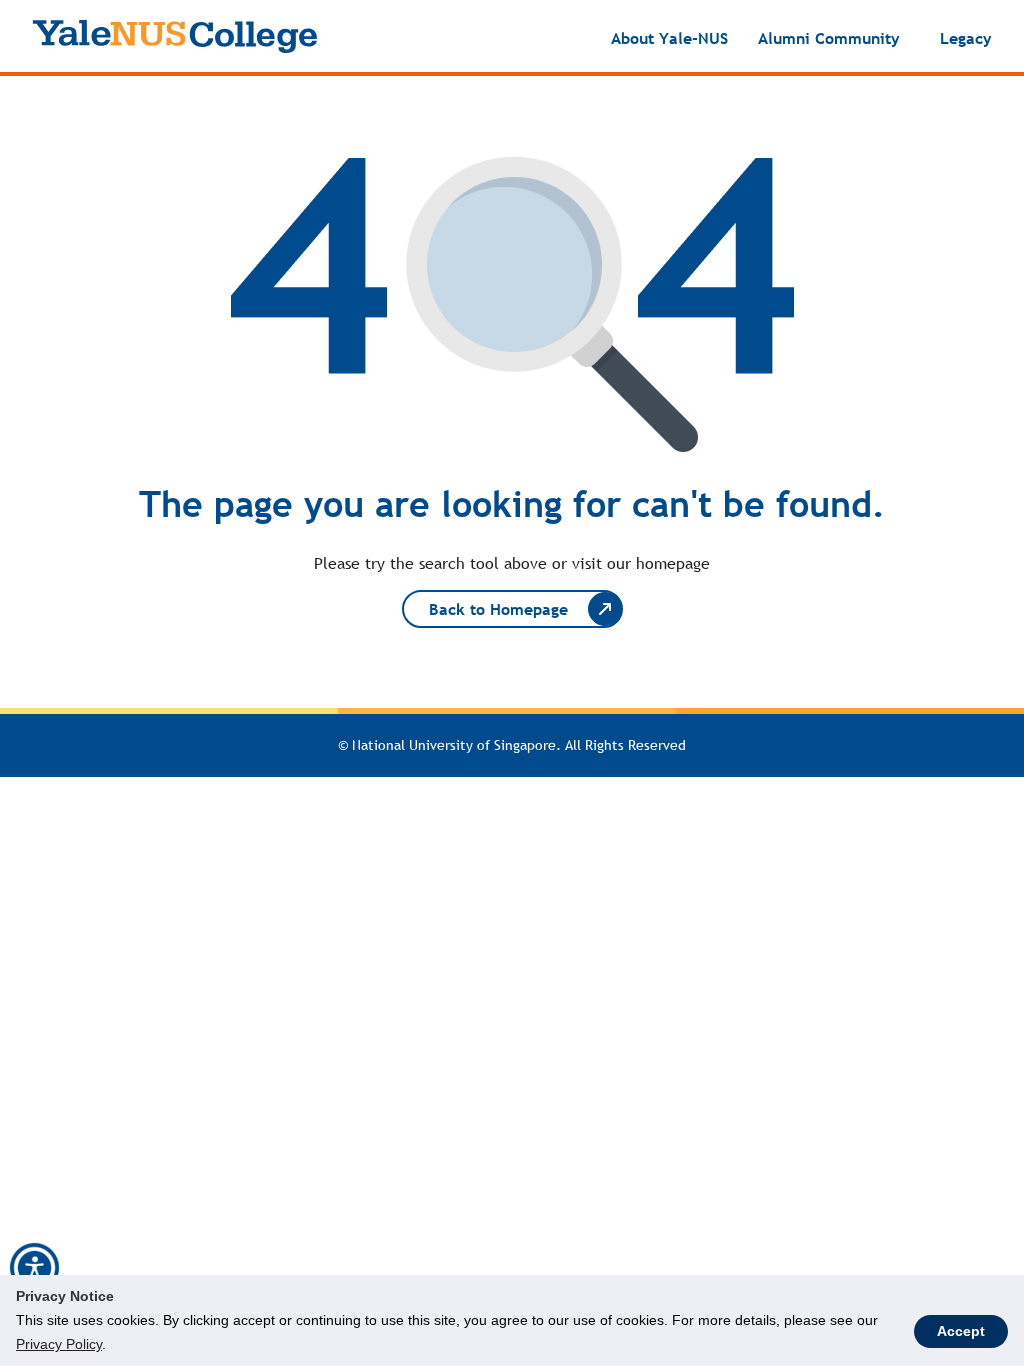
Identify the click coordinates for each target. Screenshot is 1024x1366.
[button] (34, 1268)
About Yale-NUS (669, 38)
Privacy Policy (59, 1344)
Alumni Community (829, 38)
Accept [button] (961, 1331)
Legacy (966, 38)
